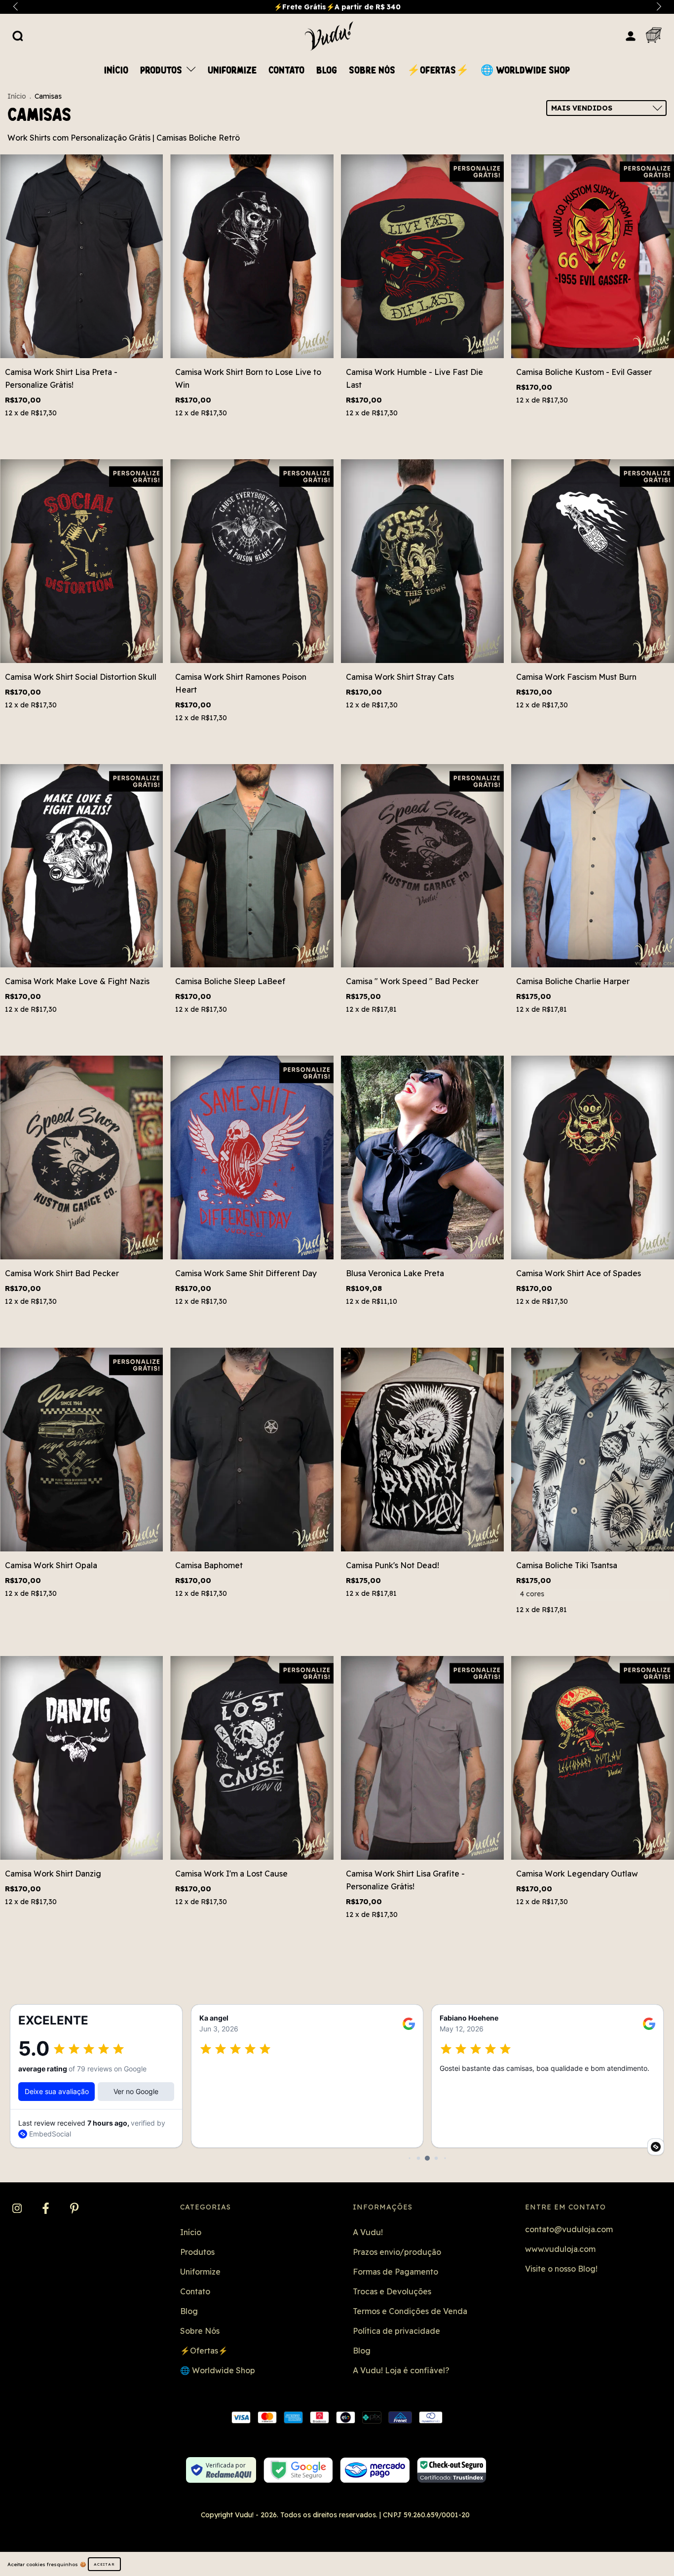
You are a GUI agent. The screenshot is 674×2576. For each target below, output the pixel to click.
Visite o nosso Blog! (561, 2269)
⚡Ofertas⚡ (438, 71)
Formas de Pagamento (395, 2272)
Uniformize (232, 71)
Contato (286, 71)
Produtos (162, 71)
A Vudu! (368, 2232)
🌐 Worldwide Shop (525, 71)
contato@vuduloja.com (569, 2229)
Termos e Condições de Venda (410, 2311)
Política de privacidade (396, 2331)
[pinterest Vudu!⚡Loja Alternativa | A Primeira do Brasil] (74, 2209)
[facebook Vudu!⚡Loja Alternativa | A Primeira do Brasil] (47, 2209)
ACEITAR (104, 2564)
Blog (327, 71)
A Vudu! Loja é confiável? (401, 2370)
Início (116, 71)
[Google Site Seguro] (298, 2470)
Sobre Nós (372, 71)
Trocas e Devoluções (392, 2291)
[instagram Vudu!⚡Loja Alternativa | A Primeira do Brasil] (18, 2209)
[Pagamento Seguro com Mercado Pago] (375, 2470)
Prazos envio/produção (397, 2252)
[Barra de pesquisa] (18, 36)
